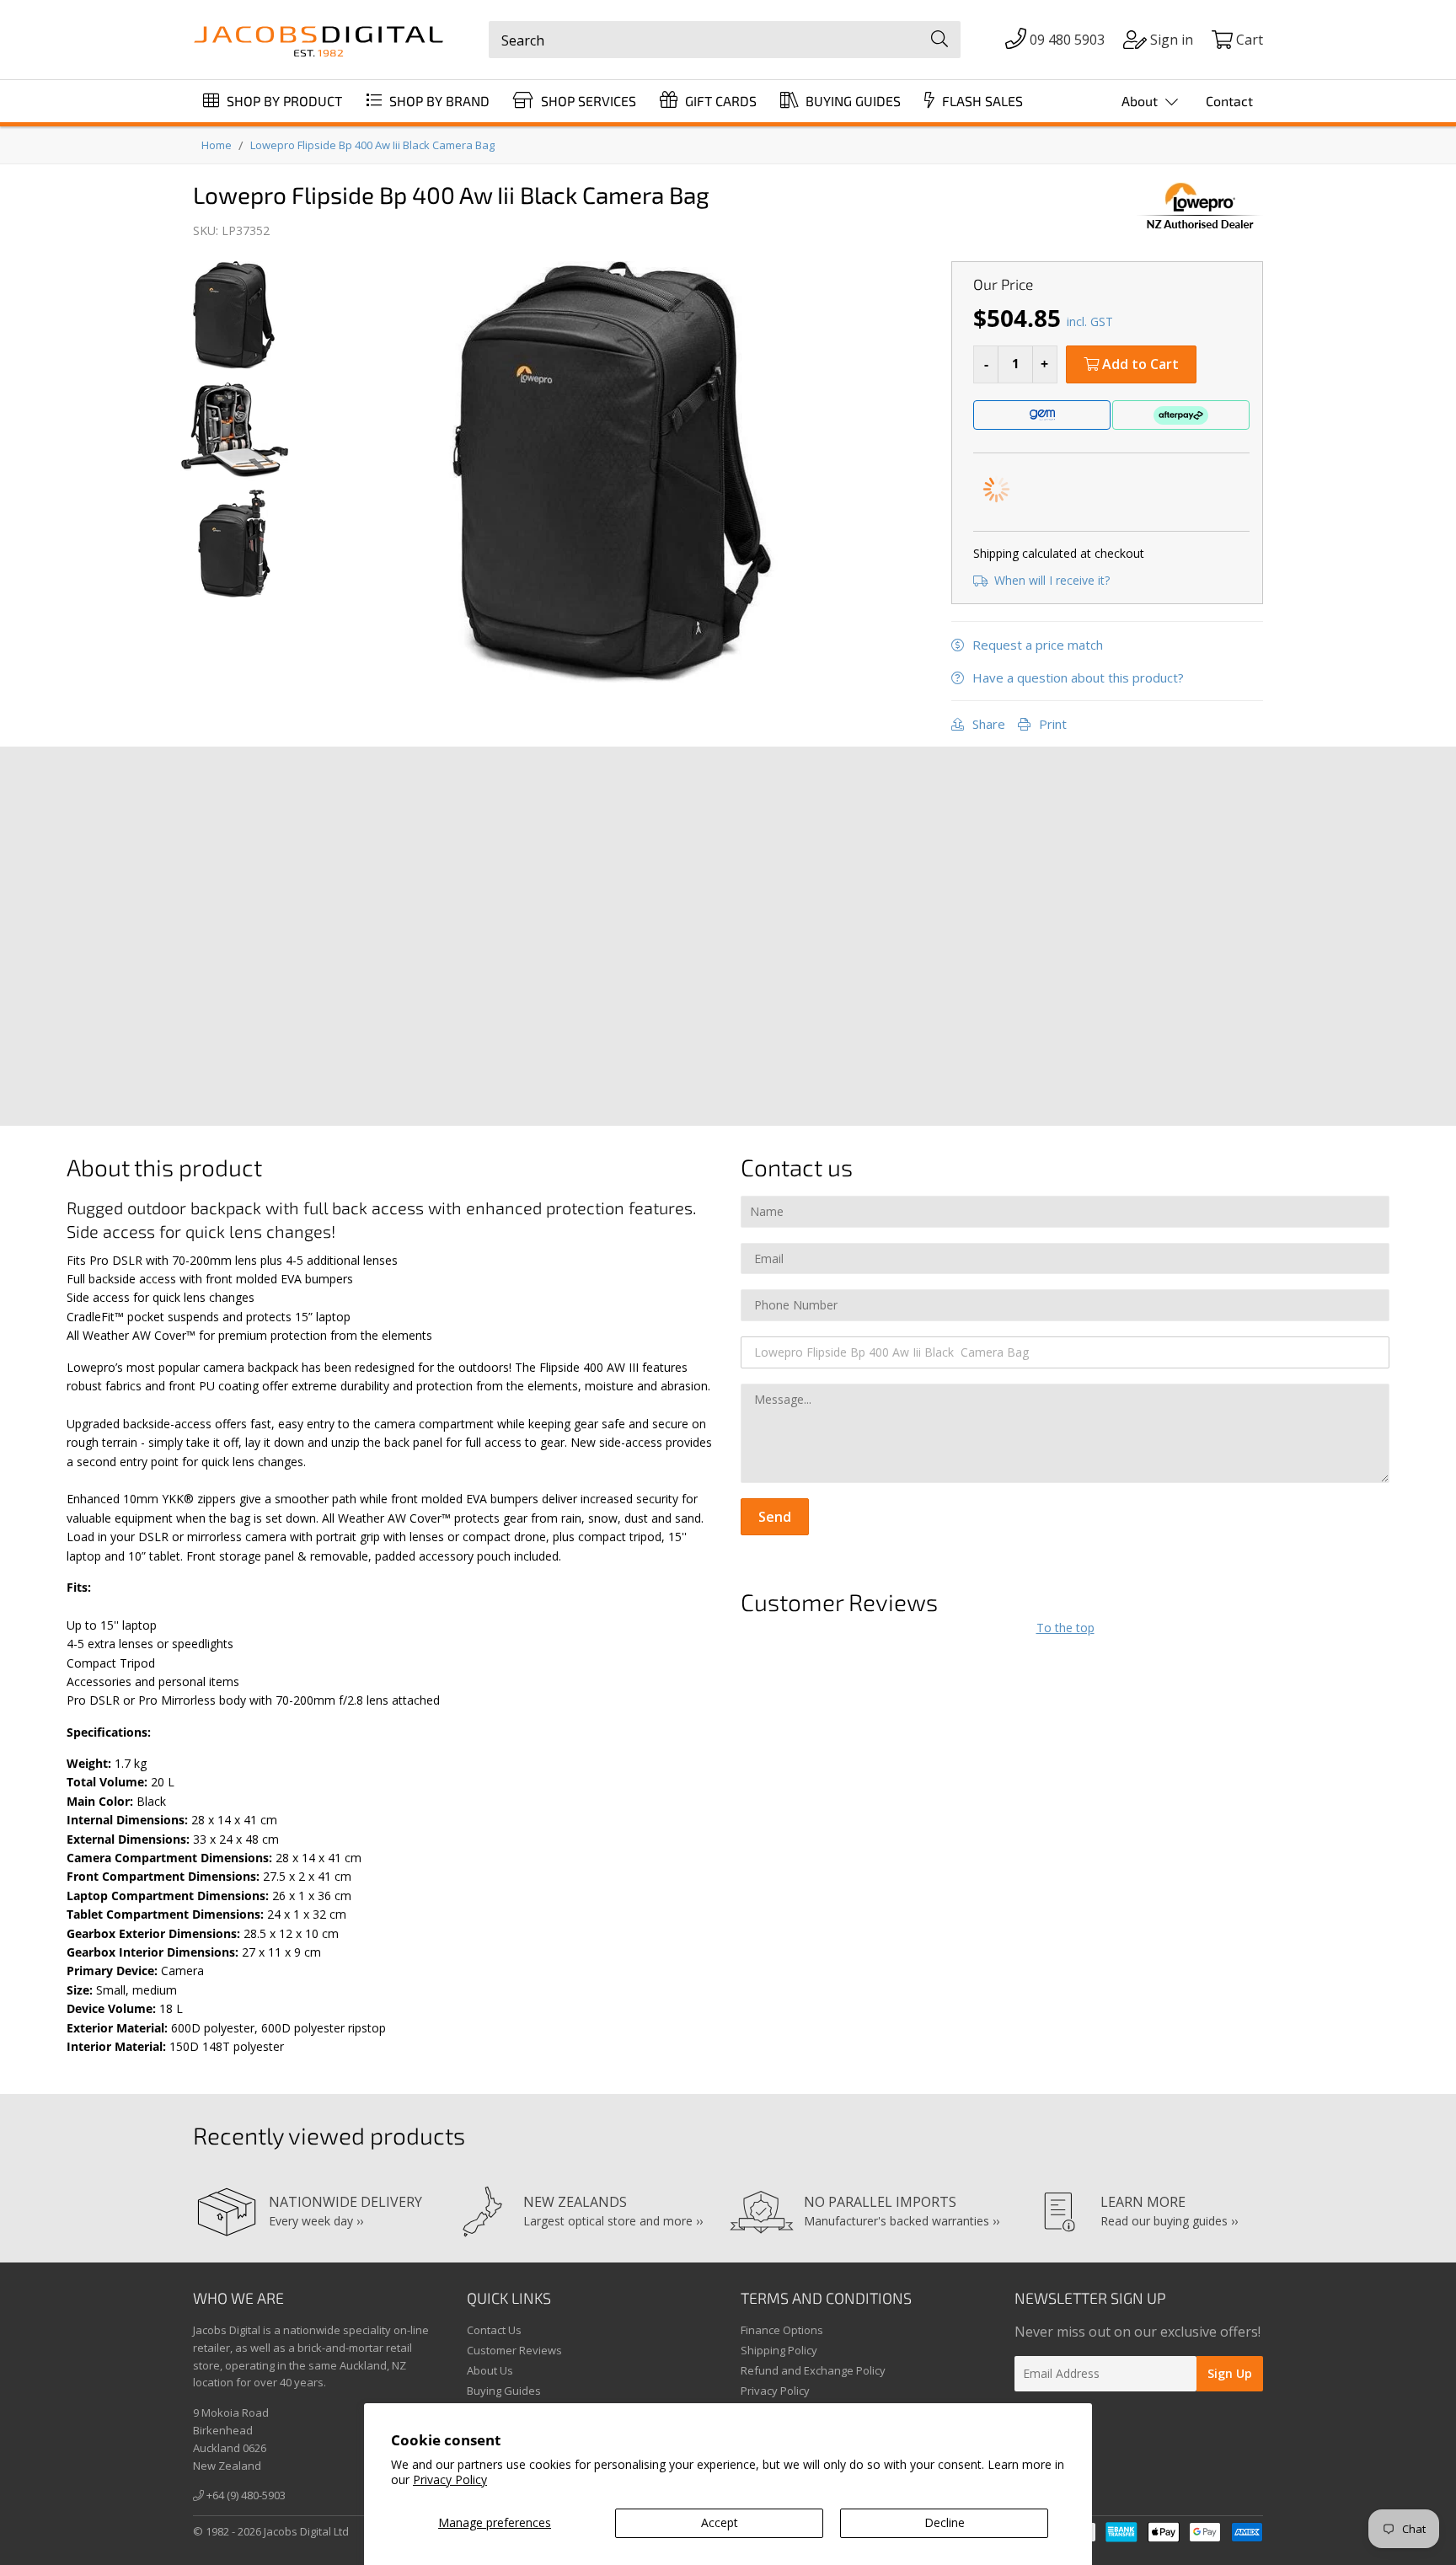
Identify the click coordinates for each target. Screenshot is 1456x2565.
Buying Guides (504, 2391)
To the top (1065, 1628)
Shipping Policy (779, 2350)
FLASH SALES (981, 101)
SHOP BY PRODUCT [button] (283, 101)
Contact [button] (1229, 101)
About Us (490, 2370)
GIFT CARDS (719, 101)
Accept (720, 2522)
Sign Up (1230, 2373)
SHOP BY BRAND (438, 101)
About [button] (1141, 101)
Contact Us (494, 2330)
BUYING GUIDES (851, 101)
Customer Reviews (514, 2350)
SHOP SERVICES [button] (587, 101)
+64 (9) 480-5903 (245, 2495)
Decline (945, 2522)
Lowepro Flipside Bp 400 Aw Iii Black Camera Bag (372, 145)
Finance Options (782, 2330)
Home (217, 145)
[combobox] (725, 40)
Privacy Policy (450, 2479)
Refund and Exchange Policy (813, 2370)
